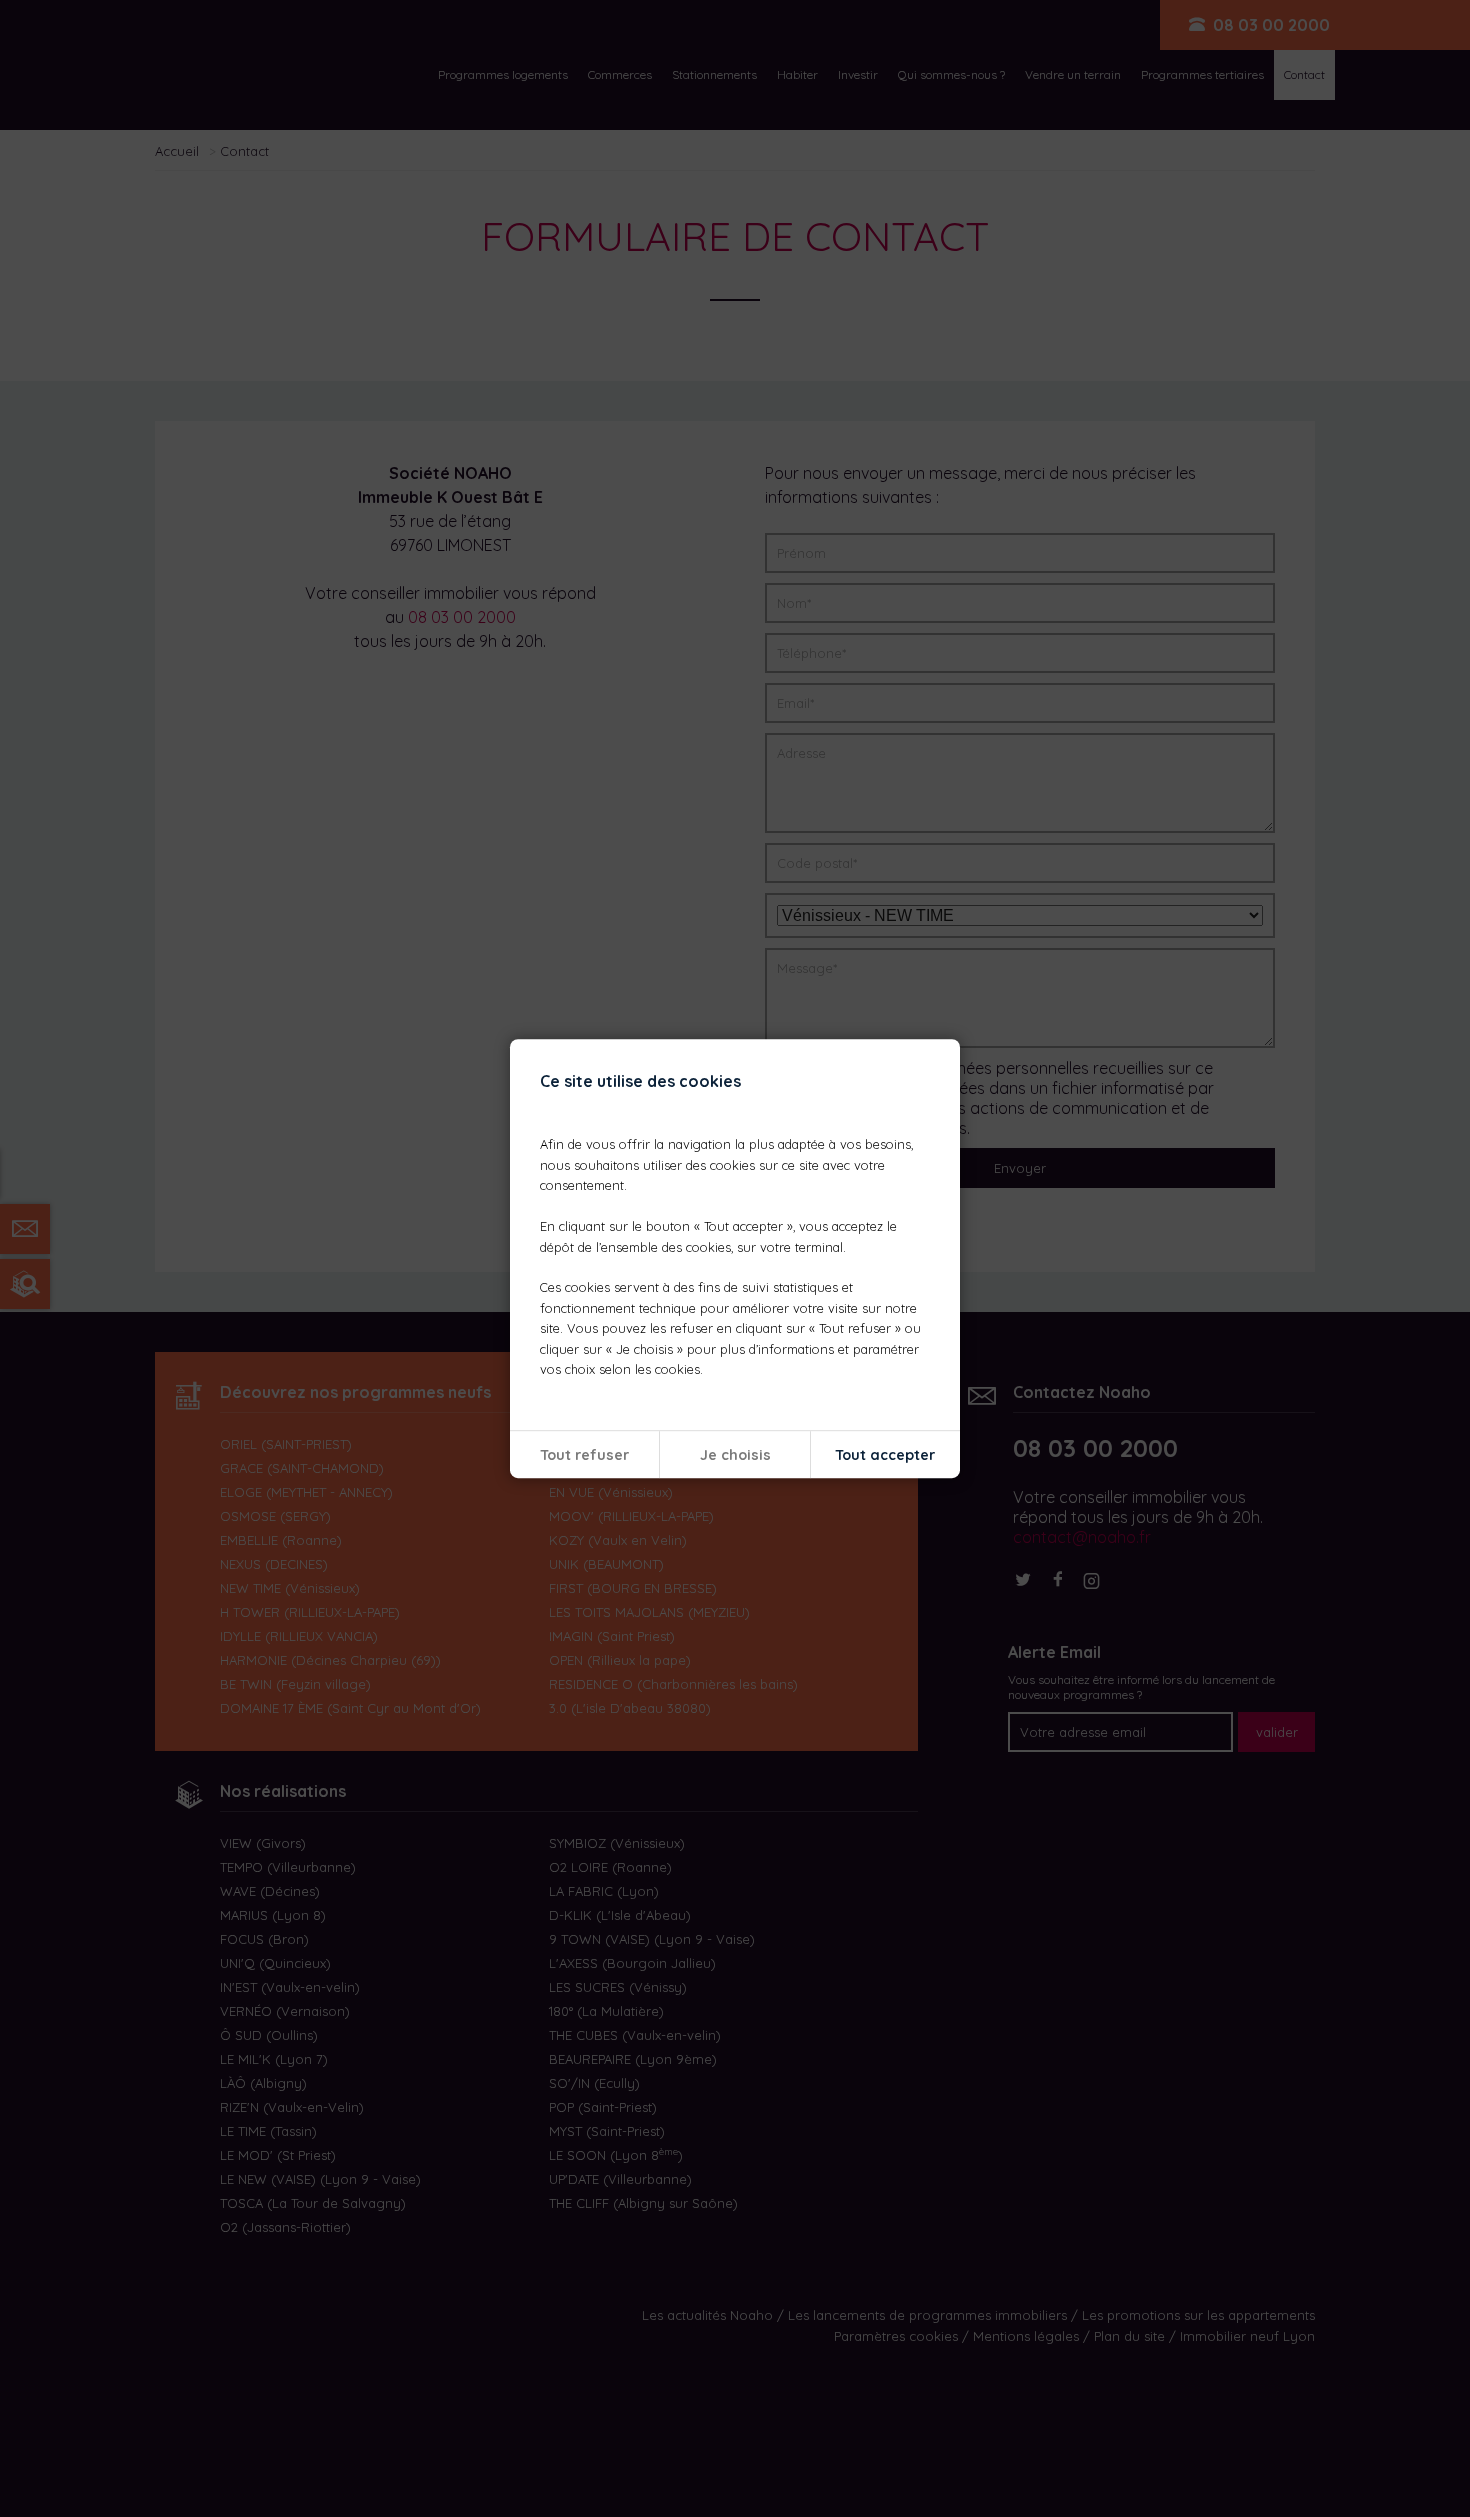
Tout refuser (584, 1455)
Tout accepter (885, 1455)
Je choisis (735, 1455)
